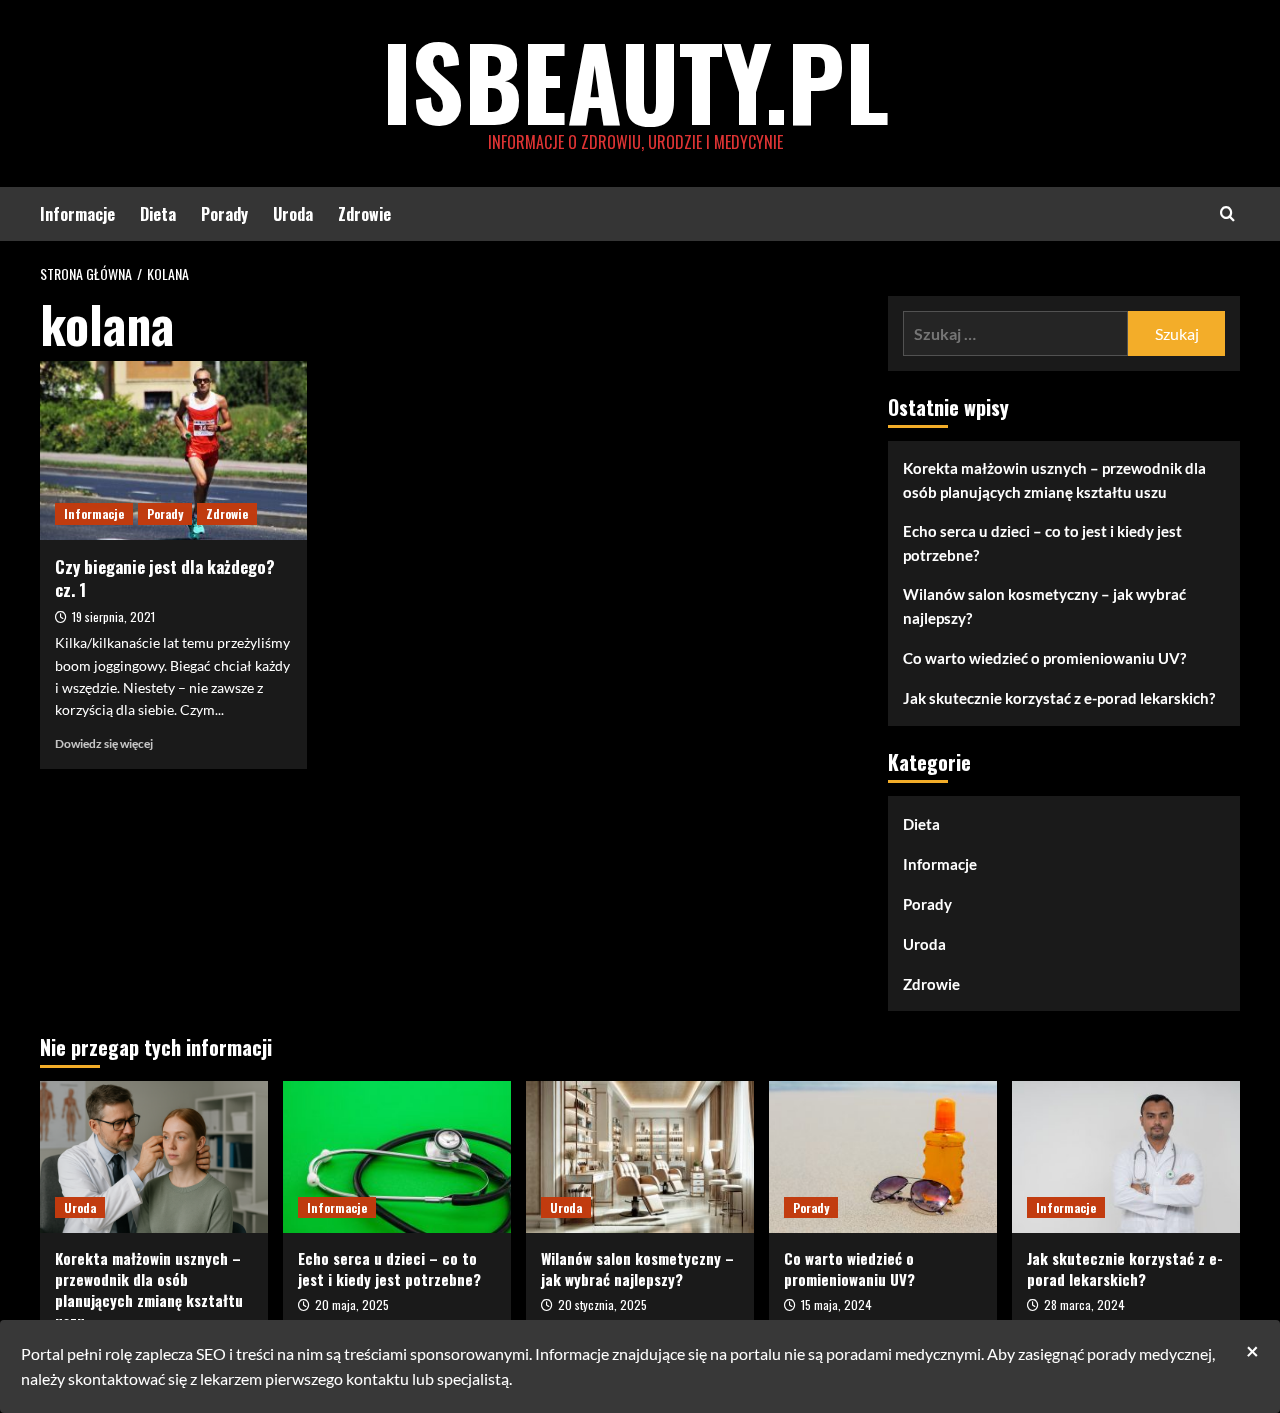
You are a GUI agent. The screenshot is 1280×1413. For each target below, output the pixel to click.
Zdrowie (364, 214)
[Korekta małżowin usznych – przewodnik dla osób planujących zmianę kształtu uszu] (154, 1157)
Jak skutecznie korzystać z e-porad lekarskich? (1059, 698)
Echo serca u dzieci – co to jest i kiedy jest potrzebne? (1042, 543)
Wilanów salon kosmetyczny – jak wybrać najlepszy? (1044, 606)
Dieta (158, 214)
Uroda (293, 214)
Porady (224, 214)
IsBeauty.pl (635, 80)
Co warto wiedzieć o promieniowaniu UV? (1044, 658)
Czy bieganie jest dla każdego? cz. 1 (165, 578)
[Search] (1227, 213)
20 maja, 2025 (352, 1304)
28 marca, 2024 (1084, 1304)
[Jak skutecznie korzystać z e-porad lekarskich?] (1126, 1157)
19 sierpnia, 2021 (113, 616)
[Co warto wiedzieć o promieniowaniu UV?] (883, 1157)
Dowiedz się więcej (104, 743)
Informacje (77, 214)
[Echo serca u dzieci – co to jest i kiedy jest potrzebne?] (397, 1157)
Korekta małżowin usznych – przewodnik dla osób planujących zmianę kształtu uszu (1054, 480)
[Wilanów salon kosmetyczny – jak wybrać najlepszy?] (640, 1157)
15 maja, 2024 (836, 1304)
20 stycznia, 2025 (602, 1304)
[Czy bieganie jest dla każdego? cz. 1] (173, 450)
